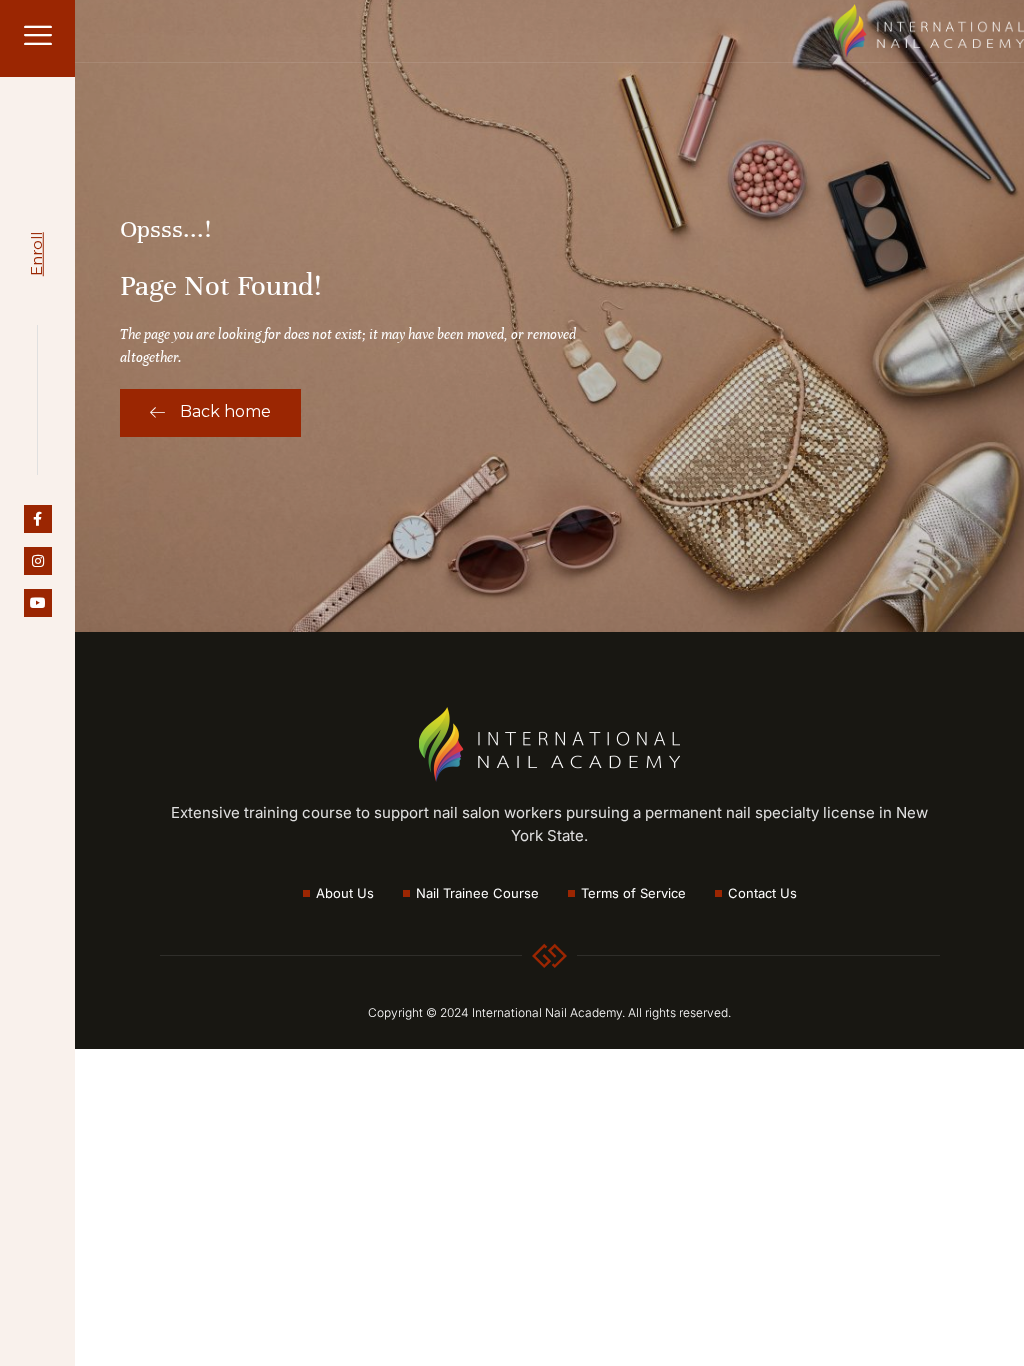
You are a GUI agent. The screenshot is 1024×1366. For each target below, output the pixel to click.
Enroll (36, 254)
